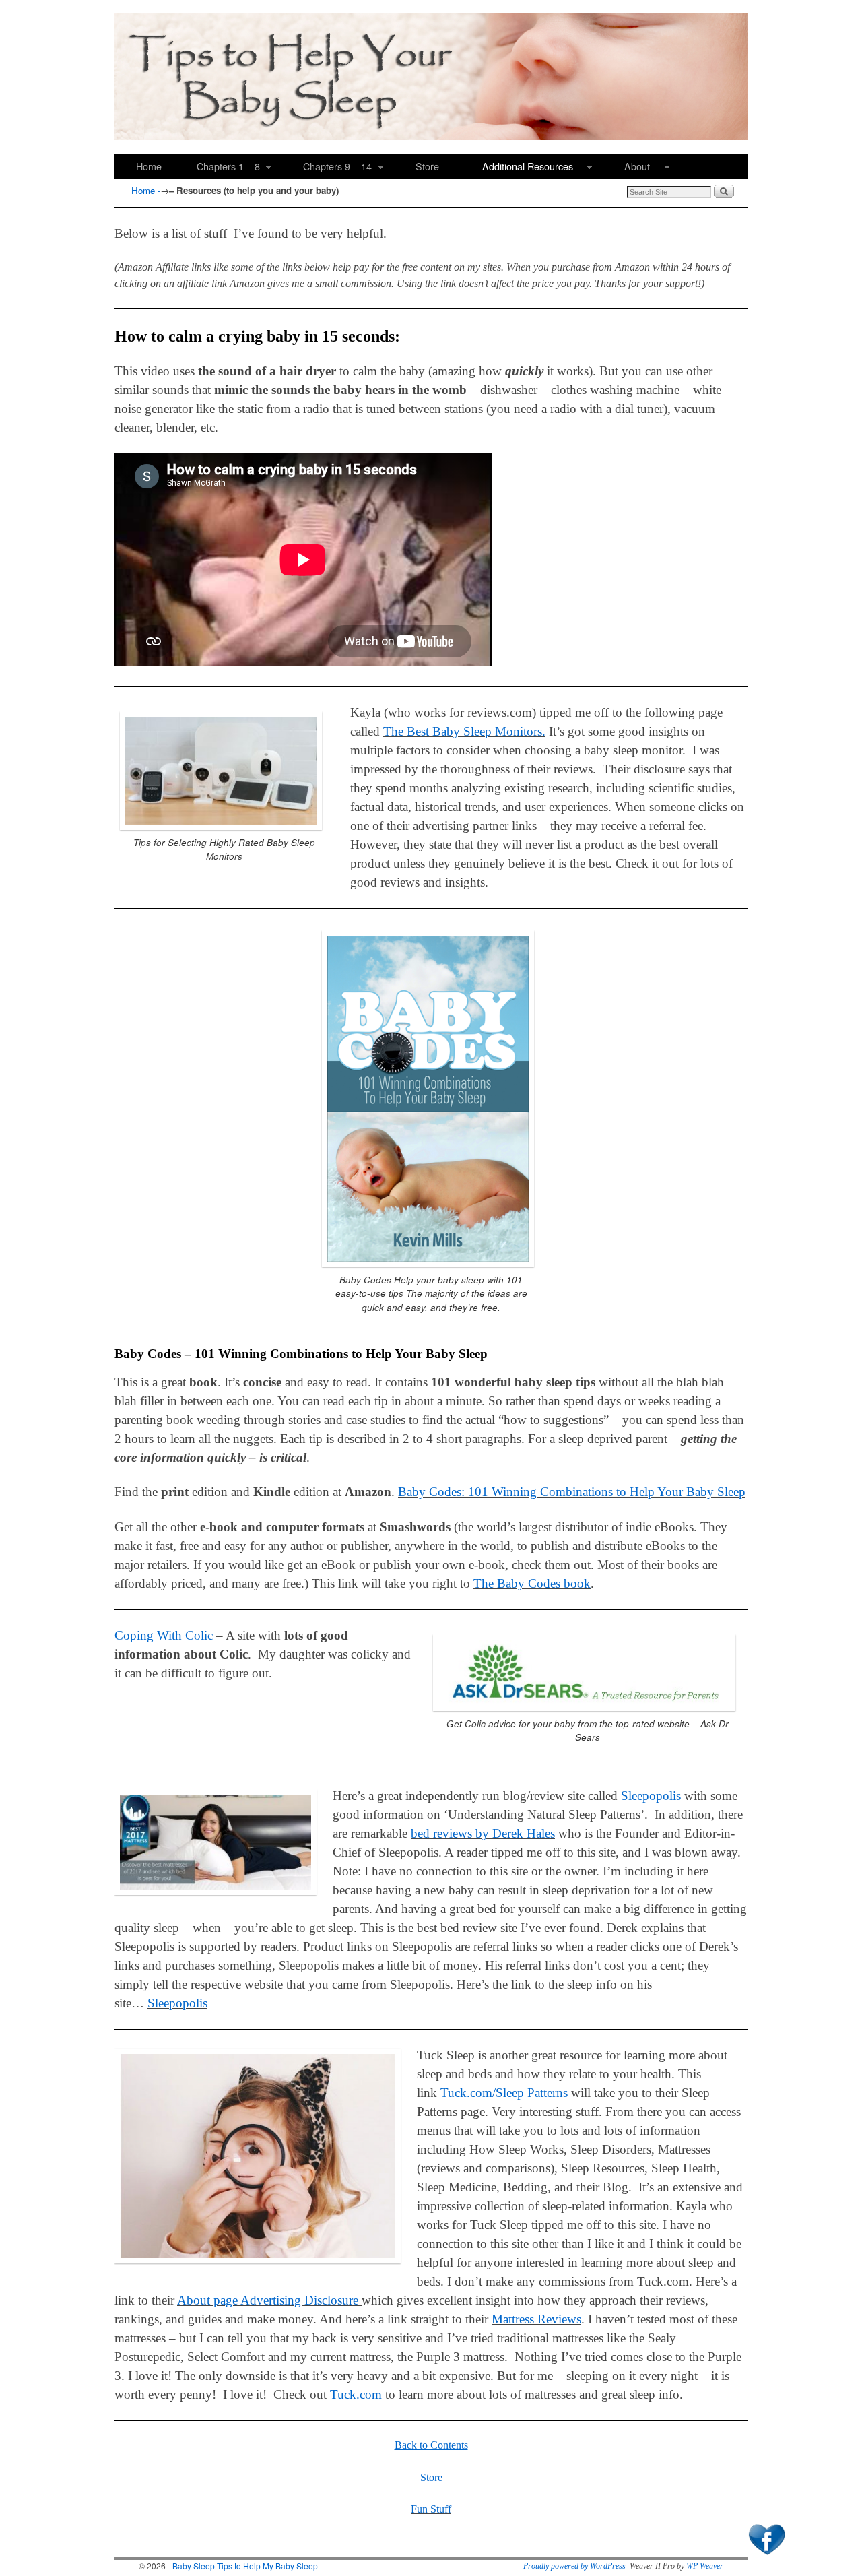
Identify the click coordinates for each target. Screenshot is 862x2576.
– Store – (427, 166)
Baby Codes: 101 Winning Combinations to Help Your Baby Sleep (572, 1492)
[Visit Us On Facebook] (766, 2556)
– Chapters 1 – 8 (218, 169)
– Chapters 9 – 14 (327, 169)
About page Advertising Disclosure (268, 2300)
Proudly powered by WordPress (574, 2566)
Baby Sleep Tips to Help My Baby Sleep (245, 2566)
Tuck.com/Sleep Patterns (504, 2093)
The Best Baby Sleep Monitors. (464, 731)
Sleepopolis (653, 1796)
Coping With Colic (164, 1635)
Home (149, 166)
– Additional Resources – (521, 169)
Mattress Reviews (536, 2319)
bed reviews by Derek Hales (483, 1833)
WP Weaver (705, 2566)
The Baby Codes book (532, 1583)
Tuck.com (358, 2394)
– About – (630, 169)
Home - (146, 190)
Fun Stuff (431, 2509)
